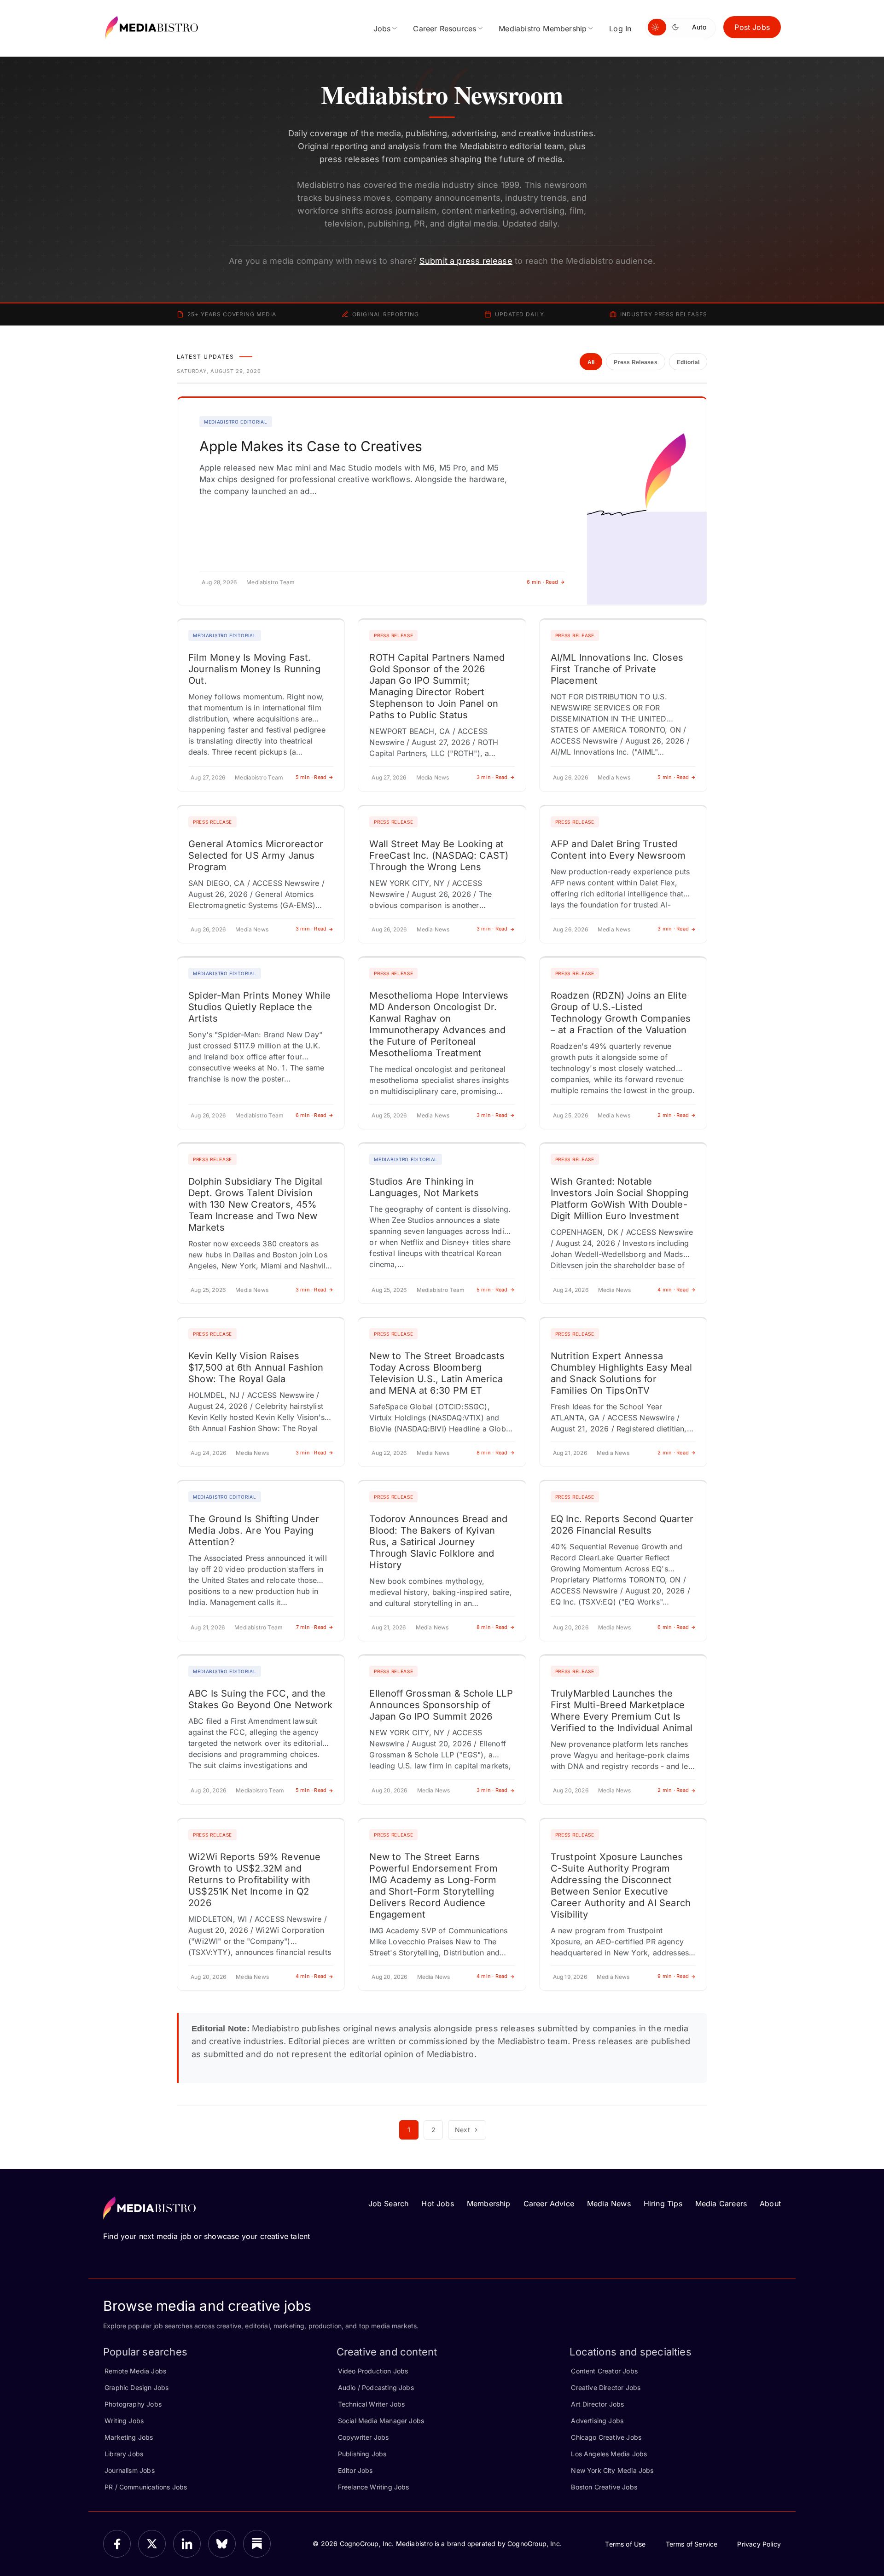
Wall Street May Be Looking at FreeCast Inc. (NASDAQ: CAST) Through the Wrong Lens (439, 855)
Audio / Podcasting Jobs (376, 2387)
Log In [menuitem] (620, 29)
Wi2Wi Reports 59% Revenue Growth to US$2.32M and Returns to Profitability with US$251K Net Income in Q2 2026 (255, 1880)
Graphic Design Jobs (137, 2387)
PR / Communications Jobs (146, 2487)
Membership (489, 2204)
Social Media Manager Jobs (381, 2421)
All (591, 362)
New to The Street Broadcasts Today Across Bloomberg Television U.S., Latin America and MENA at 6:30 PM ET (437, 1373)
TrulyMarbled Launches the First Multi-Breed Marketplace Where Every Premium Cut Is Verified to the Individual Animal (622, 1711)
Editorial (688, 362)
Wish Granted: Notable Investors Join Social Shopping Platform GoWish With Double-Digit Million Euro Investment (619, 1199)
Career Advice (549, 2204)
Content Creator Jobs (604, 2371)
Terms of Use (625, 2544)
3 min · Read (492, 777)
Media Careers (721, 2204)
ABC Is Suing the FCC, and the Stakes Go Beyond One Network (260, 1699)
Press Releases (635, 362)
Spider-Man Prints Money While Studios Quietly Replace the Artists (259, 1007)
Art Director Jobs (597, 2404)
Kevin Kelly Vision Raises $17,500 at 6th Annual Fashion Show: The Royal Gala (256, 1367)
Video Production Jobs (373, 2371)
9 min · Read (673, 1976)
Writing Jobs (124, 2421)
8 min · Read (492, 1453)
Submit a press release (466, 261)
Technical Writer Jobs (372, 2404)
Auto (699, 27)
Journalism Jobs (130, 2470)
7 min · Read (311, 1627)
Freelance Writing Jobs (374, 2487)
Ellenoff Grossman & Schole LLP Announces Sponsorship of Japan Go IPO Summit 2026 (441, 1705)
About (770, 2204)
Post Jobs (752, 27)
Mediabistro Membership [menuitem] (543, 29)
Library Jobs (124, 2454)
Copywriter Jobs (363, 2437)
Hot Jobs (437, 2204)
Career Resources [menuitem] (445, 29)
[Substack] (257, 2544)
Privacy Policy (759, 2544)
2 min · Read (673, 1115)
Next (462, 2130)
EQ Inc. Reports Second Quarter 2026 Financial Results (622, 1525)
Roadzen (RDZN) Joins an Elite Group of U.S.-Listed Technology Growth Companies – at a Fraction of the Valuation (621, 1013)
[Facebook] (117, 2544)
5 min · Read (311, 777)
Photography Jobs (133, 2404)
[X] (152, 2544)
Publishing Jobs (362, 2454)
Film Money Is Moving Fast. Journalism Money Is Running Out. (254, 669)
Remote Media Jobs (135, 2371)
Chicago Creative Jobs (606, 2437)
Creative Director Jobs (606, 2387)
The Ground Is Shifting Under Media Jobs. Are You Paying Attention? (254, 1530)
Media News (609, 2204)
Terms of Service (692, 2544)
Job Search (389, 2204)
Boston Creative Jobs (604, 2487)
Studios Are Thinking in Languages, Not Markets (424, 1187)
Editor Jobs (355, 2470)
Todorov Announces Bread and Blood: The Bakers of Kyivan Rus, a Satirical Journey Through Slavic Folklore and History (438, 1542)
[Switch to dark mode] (677, 27)
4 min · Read (673, 1290)
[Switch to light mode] (657, 27)
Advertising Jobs (597, 2421)
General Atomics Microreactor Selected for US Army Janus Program (256, 855)
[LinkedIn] (187, 2544)
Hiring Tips (663, 2204)
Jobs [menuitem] (382, 29)
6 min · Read (542, 582)
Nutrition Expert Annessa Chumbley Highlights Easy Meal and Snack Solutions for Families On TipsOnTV (621, 1373)
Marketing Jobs (129, 2437)
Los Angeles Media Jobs (609, 2454)
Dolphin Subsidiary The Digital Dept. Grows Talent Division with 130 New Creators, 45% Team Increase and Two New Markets (255, 1204)
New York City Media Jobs (612, 2470)
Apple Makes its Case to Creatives (311, 446)
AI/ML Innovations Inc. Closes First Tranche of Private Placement (617, 669)
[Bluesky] (222, 2544)
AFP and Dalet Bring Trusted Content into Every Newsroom (618, 850)
